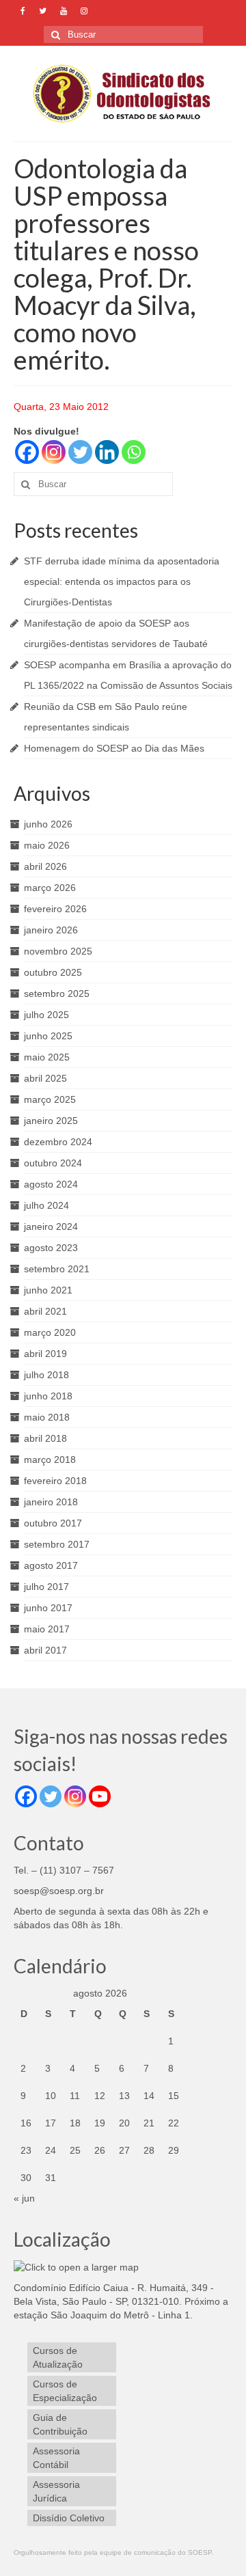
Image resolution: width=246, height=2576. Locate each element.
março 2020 (50, 1332)
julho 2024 (46, 1205)
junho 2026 (48, 824)
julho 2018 (46, 1375)
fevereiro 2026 (55, 909)
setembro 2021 (57, 1269)
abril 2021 (45, 1311)
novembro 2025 (58, 951)
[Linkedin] (107, 452)
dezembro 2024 (58, 1142)
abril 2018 (45, 1438)
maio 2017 (47, 1629)
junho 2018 (48, 1396)
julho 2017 (46, 1587)
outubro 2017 (53, 1523)
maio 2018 (47, 1417)
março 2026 (50, 888)
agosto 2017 (51, 1565)
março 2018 (50, 1460)
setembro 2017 (57, 1544)
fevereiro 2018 (55, 1481)
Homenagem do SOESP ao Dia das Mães (114, 748)
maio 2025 (47, 1057)
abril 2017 (45, 1650)
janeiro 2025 (51, 1121)
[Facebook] (27, 452)
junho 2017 (48, 1608)
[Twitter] (80, 452)
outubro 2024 (53, 1163)
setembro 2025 (57, 994)
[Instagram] (54, 452)
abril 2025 (45, 1078)
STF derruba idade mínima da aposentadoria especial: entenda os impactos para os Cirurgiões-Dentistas (122, 581)
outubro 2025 (53, 972)
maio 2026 (47, 845)
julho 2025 (46, 1015)
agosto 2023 (51, 1248)
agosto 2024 (51, 1184)
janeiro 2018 (51, 1502)
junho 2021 (48, 1290)
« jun (24, 2198)
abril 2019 (45, 1354)
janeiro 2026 (51, 930)
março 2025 (50, 1099)
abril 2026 (45, 866)
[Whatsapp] (134, 452)
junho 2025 (48, 1036)
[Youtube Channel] (100, 1796)
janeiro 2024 (51, 1227)
